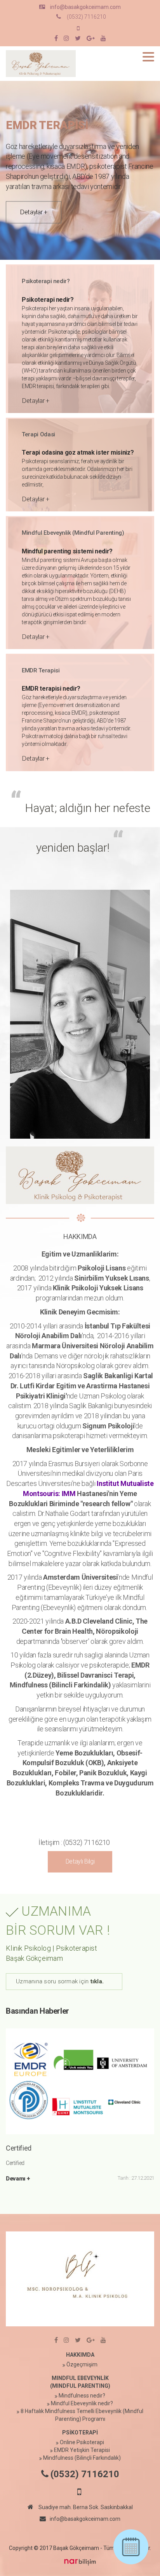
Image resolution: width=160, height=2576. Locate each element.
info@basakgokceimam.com (85, 7)
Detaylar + (34, 212)
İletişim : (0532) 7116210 (74, 1842)
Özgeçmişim (82, 2364)
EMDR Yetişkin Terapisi (82, 2450)
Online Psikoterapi (82, 2442)
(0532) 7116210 (86, 17)
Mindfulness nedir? (82, 2396)
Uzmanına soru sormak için (60, 1981)
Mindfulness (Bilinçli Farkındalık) (82, 2458)
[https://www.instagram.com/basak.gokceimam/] (66, 39)
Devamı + (18, 2179)
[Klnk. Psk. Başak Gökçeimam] (41, 63)
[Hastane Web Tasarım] (80, 2562)
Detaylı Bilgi (80, 1861)
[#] (78, 39)
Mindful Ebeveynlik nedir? (82, 2403)
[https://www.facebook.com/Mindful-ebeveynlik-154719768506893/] (56, 39)
